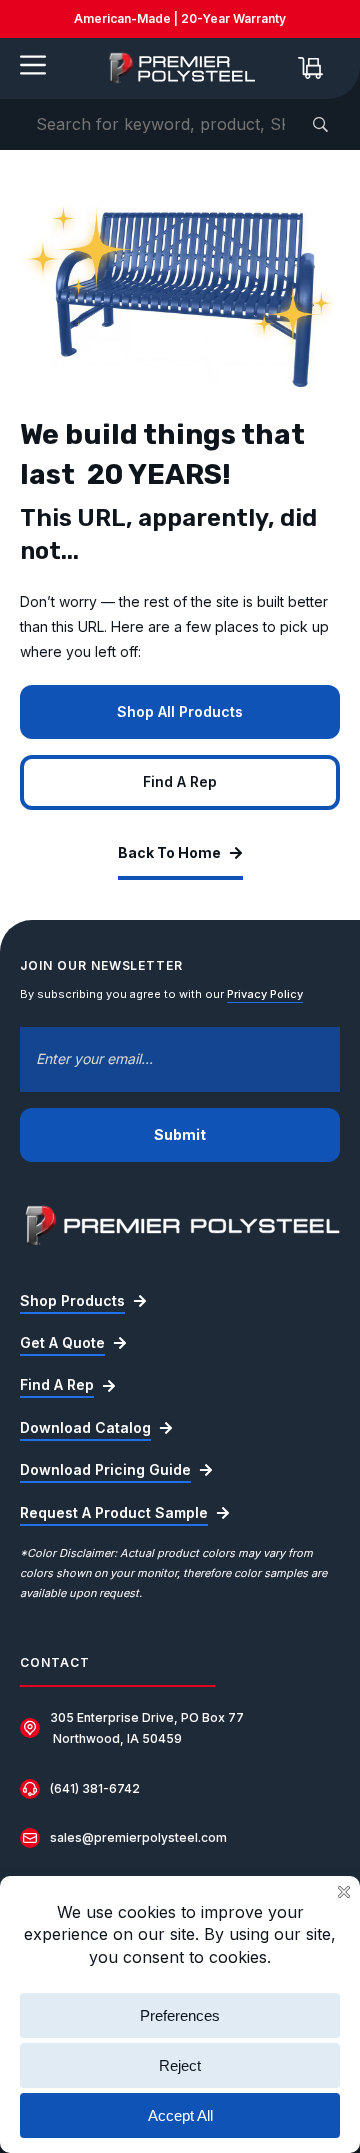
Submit (180, 1134)
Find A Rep (180, 781)
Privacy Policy (265, 994)
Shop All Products (180, 711)
